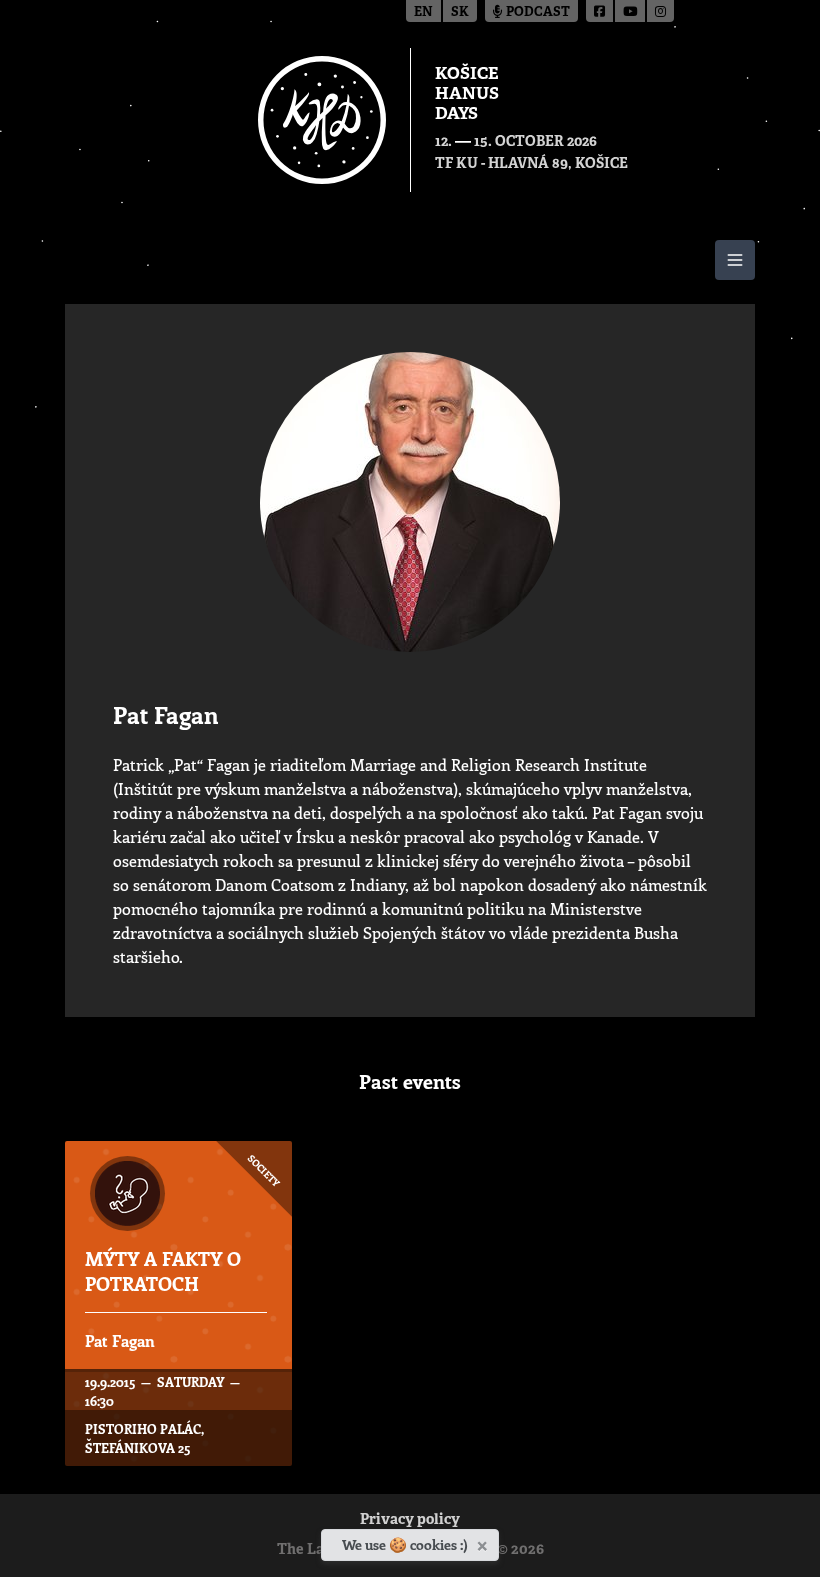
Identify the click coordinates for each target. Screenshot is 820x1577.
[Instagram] (660, 11)
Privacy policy (410, 1520)
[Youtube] (631, 11)
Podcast (536, 12)
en (423, 12)
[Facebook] (600, 11)
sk (460, 12)
